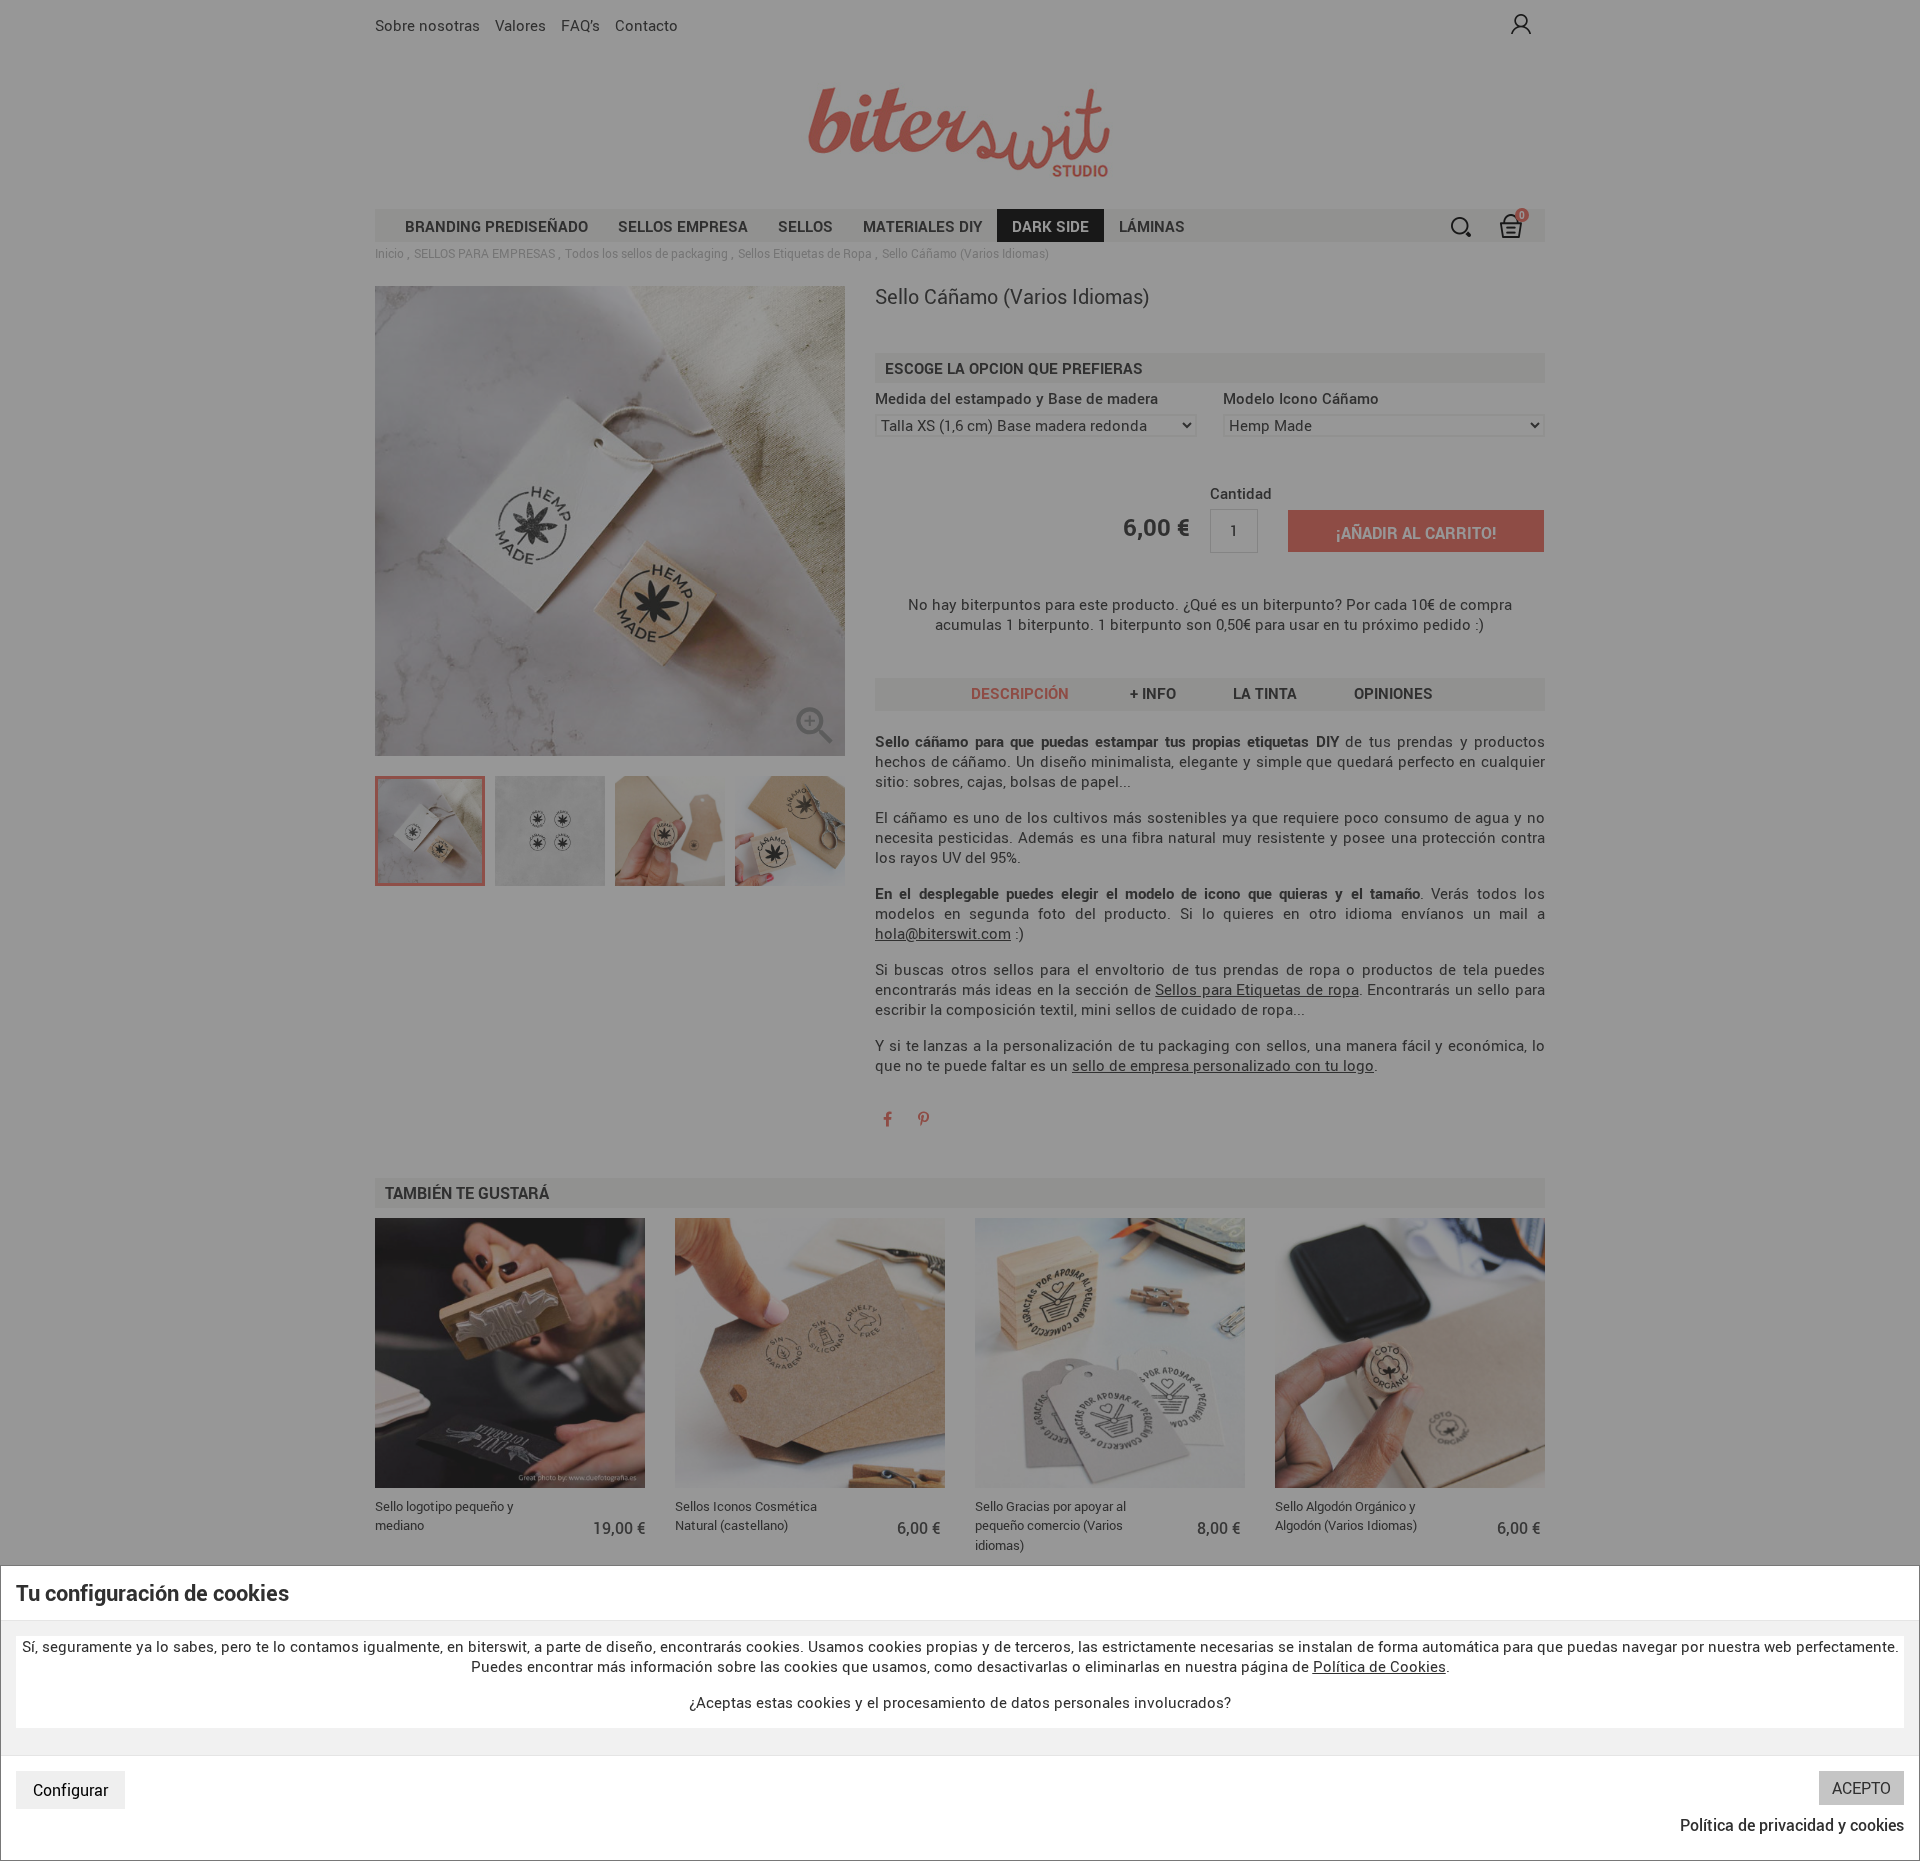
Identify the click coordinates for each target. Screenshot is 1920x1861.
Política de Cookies (1379, 1666)
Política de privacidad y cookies (1792, 1825)
